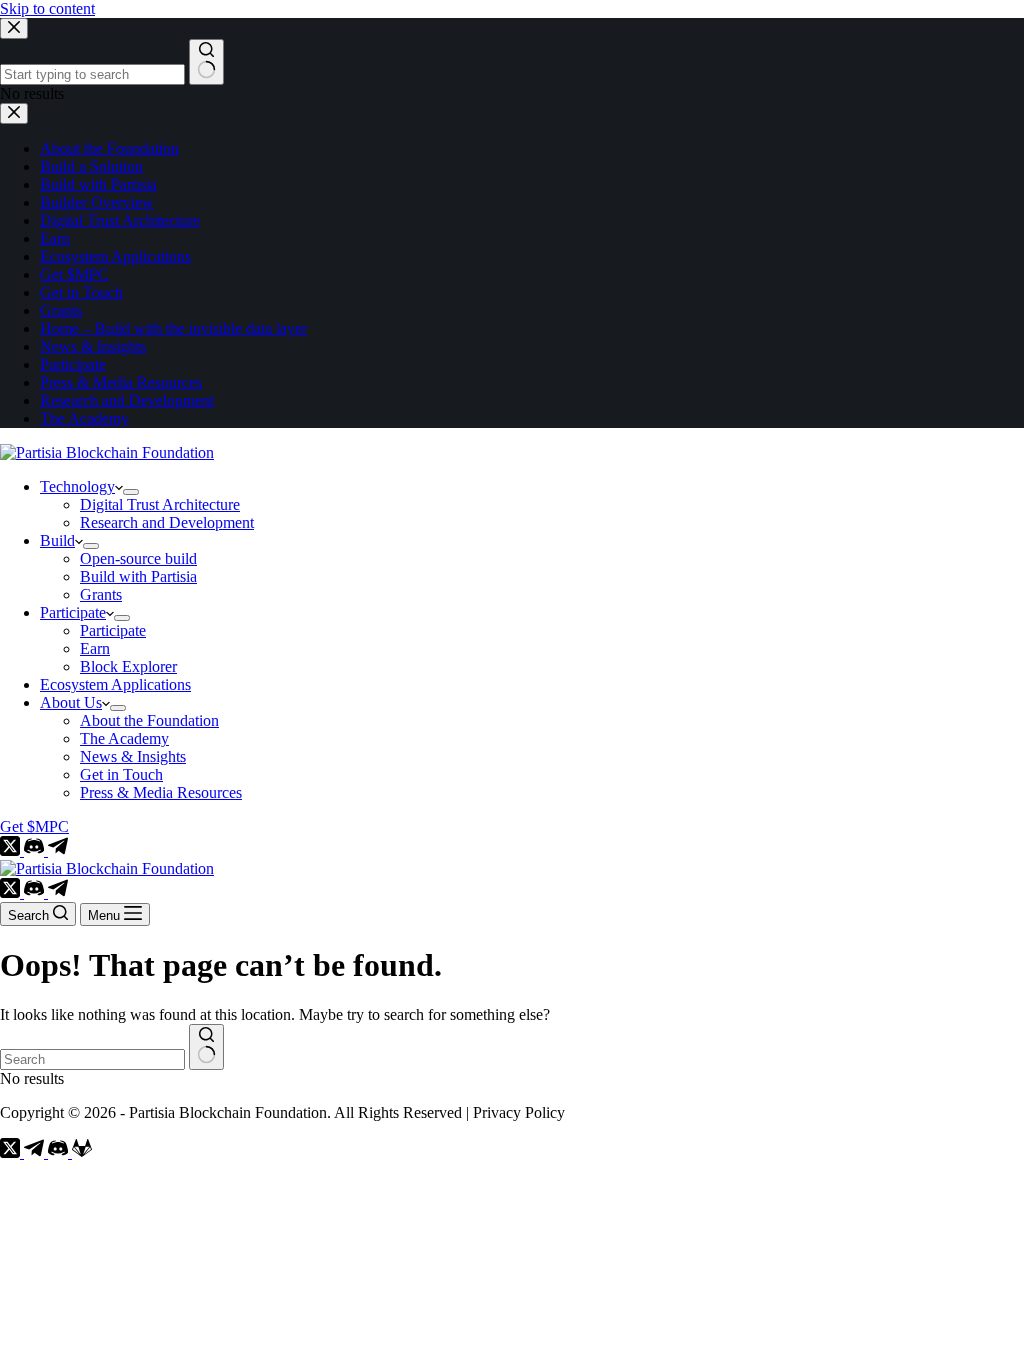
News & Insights (133, 756)
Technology (77, 486)
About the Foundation (149, 720)
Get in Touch (121, 774)
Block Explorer (128, 666)
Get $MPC (34, 826)
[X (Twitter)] (12, 850)
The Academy (124, 738)
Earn (95, 648)
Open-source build (138, 558)
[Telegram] (58, 850)
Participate (73, 612)
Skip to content (47, 8)
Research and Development (167, 522)
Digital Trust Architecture (160, 504)
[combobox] (92, 1059)
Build (57, 540)
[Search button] (206, 1047)
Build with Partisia (138, 576)
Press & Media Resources (161, 792)
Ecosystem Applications (115, 684)
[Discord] (36, 850)
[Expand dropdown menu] (131, 492)
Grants (101, 594)
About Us (71, 702)
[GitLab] (82, 1152)
